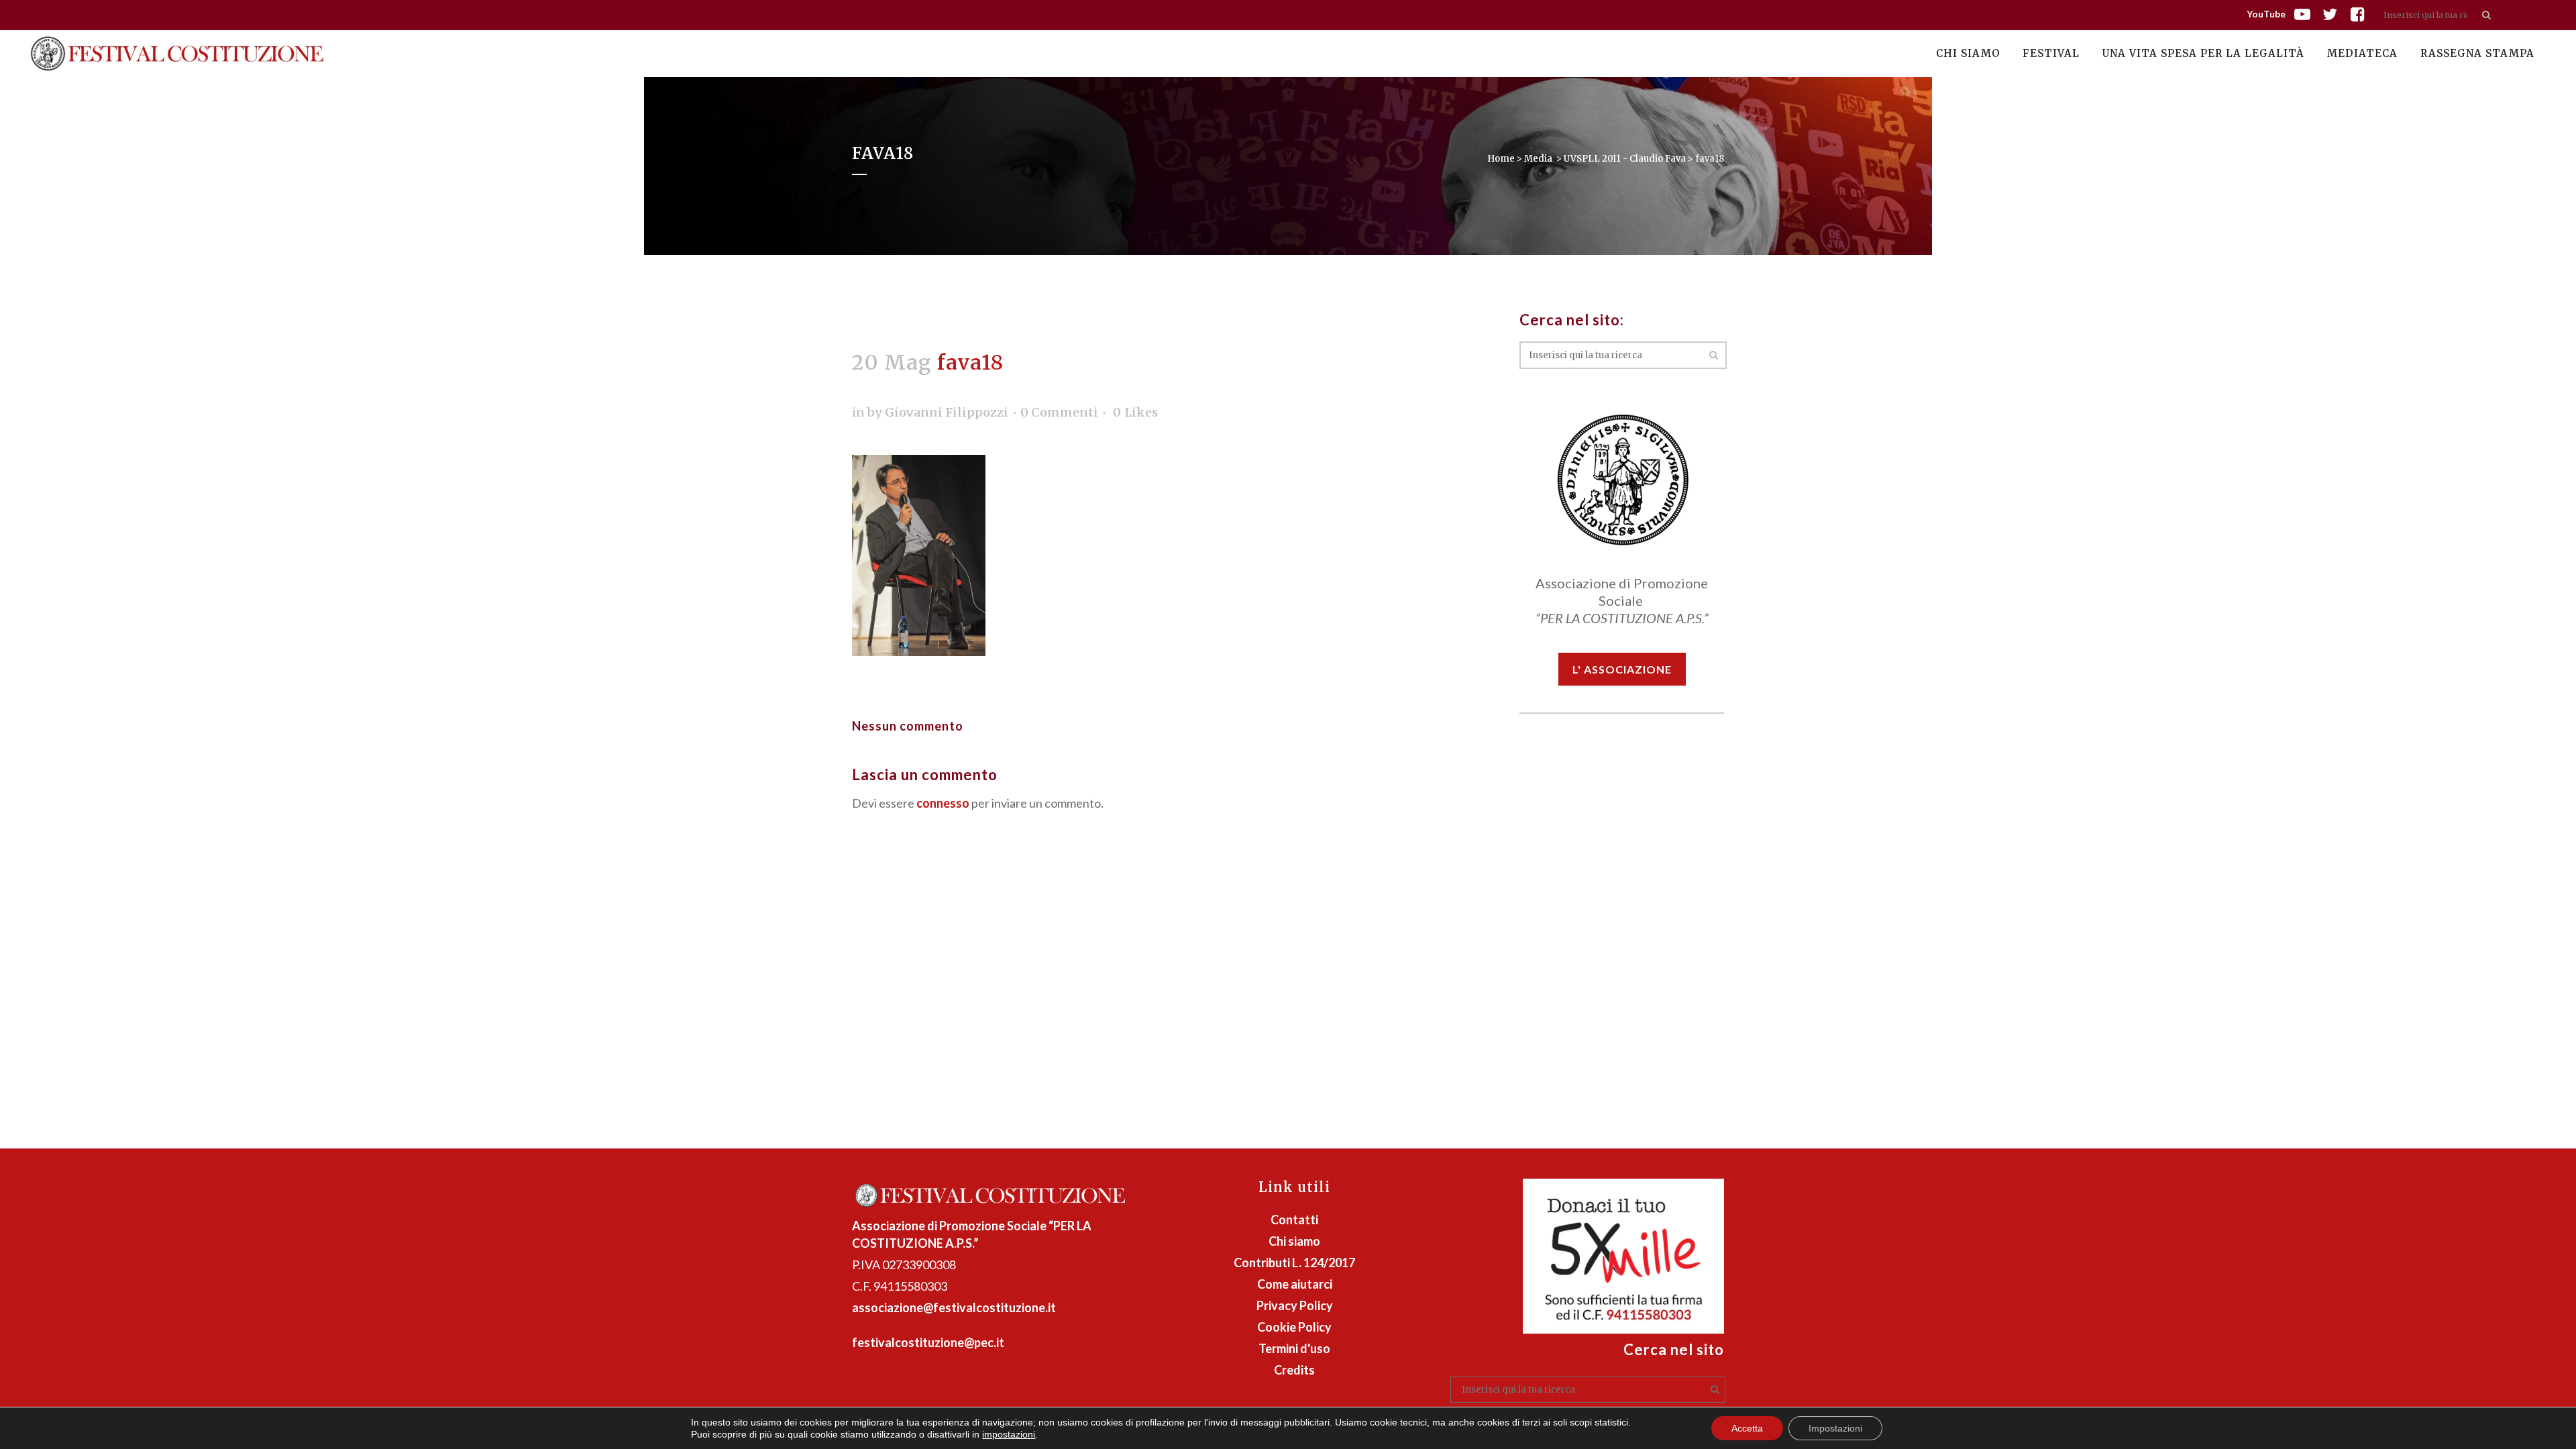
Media (1538, 159)
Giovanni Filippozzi (947, 412)
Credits (1294, 1370)
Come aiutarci (1295, 1284)
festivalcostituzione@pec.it (928, 1342)
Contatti (1294, 1220)
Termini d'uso (1294, 1348)
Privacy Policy (1295, 1305)
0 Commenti (1059, 412)
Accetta (1747, 1428)
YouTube (2266, 14)
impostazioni (1009, 1434)
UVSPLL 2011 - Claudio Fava (1625, 159)
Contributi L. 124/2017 (1294, 1263)
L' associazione (1622, 669)
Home (1501, 159)
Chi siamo (1294, 1241)
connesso (943, 803)
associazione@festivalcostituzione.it (954, 1307)
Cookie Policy (1294, 1327)
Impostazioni (1835, 1428)
